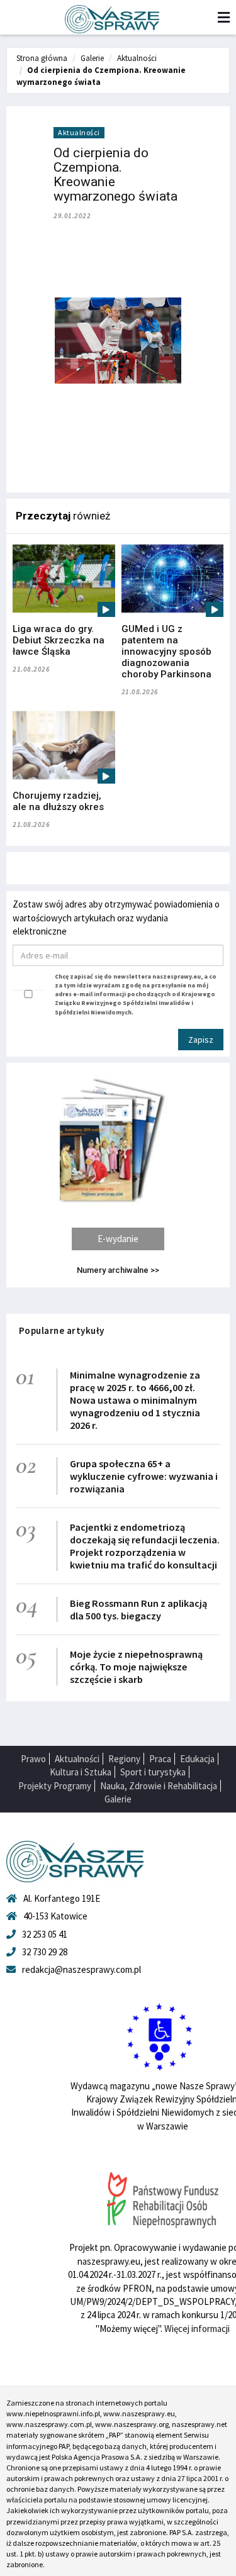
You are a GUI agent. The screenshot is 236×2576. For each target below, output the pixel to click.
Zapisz (201, 1040)
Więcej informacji (197, 2329)
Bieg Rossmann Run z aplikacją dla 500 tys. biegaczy (138, 1609)
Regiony (124, 1759)
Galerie (92, 58)
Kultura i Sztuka (81, 1772)
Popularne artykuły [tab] (62, 1330)
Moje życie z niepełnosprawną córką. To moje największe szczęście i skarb (136, 1667)
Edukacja (197, 1759)
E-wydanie (118, 1239)
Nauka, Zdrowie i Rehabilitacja (159, 1786)
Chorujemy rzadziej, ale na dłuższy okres (58, 801)
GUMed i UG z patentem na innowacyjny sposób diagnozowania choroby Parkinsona (166, 652)
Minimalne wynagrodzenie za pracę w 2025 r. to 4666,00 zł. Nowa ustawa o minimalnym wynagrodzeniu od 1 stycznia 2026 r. (135, 1400)
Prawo (33, 1759)
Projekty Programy (55, 1786)
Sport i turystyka (153, 1772)
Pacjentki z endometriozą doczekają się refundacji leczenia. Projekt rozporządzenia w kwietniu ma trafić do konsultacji (145, 1546)
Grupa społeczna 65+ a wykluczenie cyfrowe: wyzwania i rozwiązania (144, 1476)
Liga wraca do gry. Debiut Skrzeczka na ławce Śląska (59, 640)
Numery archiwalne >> (118, 1270)
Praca (160, 1759)
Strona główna (42, 58)
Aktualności (137, 58)
